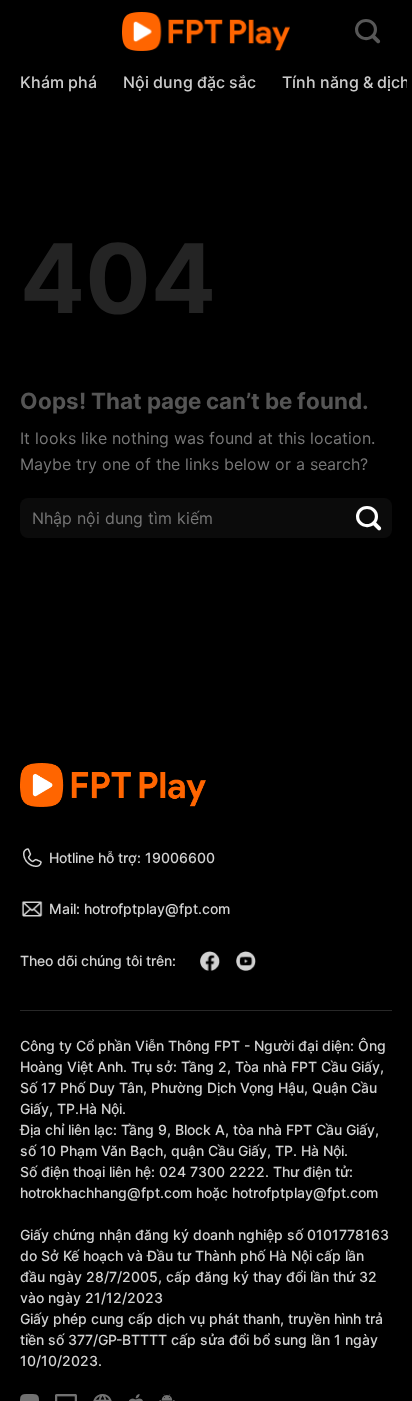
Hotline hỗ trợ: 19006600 (132, 857)
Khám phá (58, 82)
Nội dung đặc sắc (189, 82)
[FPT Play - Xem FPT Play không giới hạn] (206, 32)
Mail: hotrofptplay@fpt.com (139, 908)
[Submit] (369, 517)
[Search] (367, 32)
